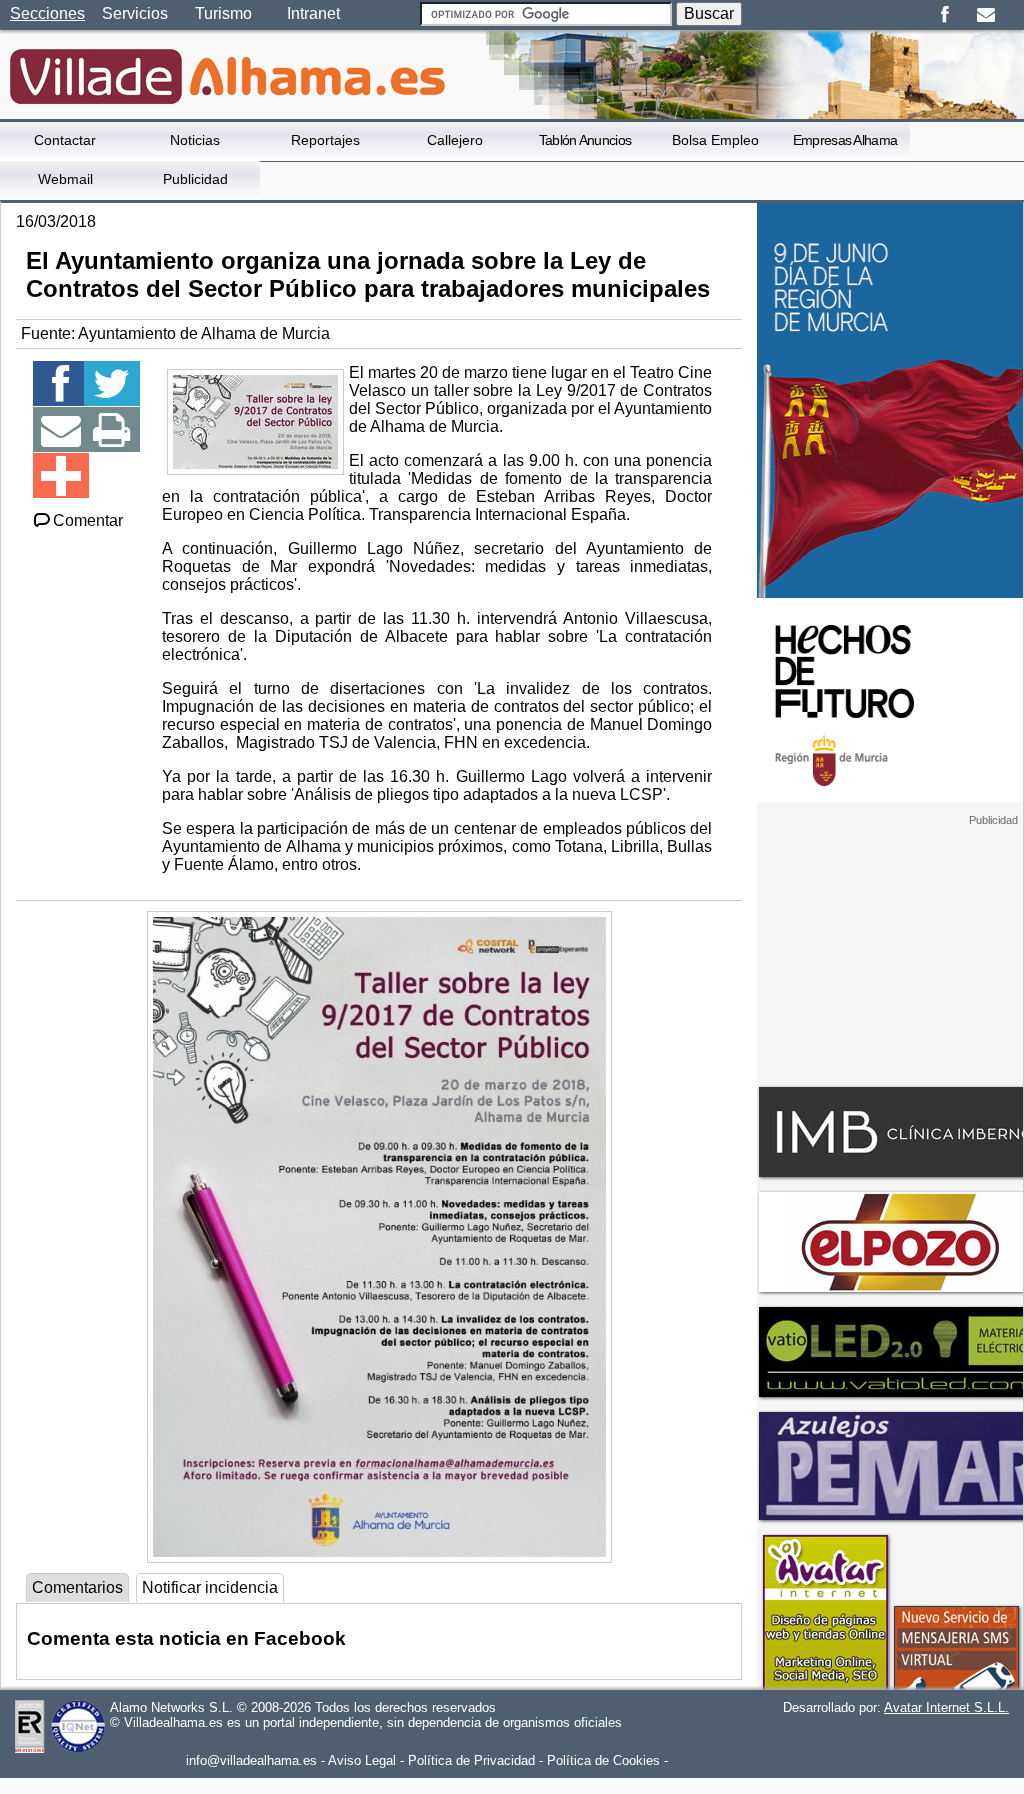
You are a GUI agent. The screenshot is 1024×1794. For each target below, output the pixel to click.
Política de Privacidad (471, 1760)
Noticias (195, 140)
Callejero (455, 140)
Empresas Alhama (845, 140)
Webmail (65, 179)
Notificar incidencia (210, 1587)
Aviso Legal (362, 1760)
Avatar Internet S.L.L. (946, 1707)
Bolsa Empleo (715, 140)
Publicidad (195, 179)
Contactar (65, 140)
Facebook (944, 15)
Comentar (88, 520)
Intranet (313, 13)
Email (985, 15)
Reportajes (325, 140)
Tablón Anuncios (585, 140)
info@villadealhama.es (251, 1760)
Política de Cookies (603, 1760)
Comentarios (77, 1587)
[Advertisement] (890, 952)
